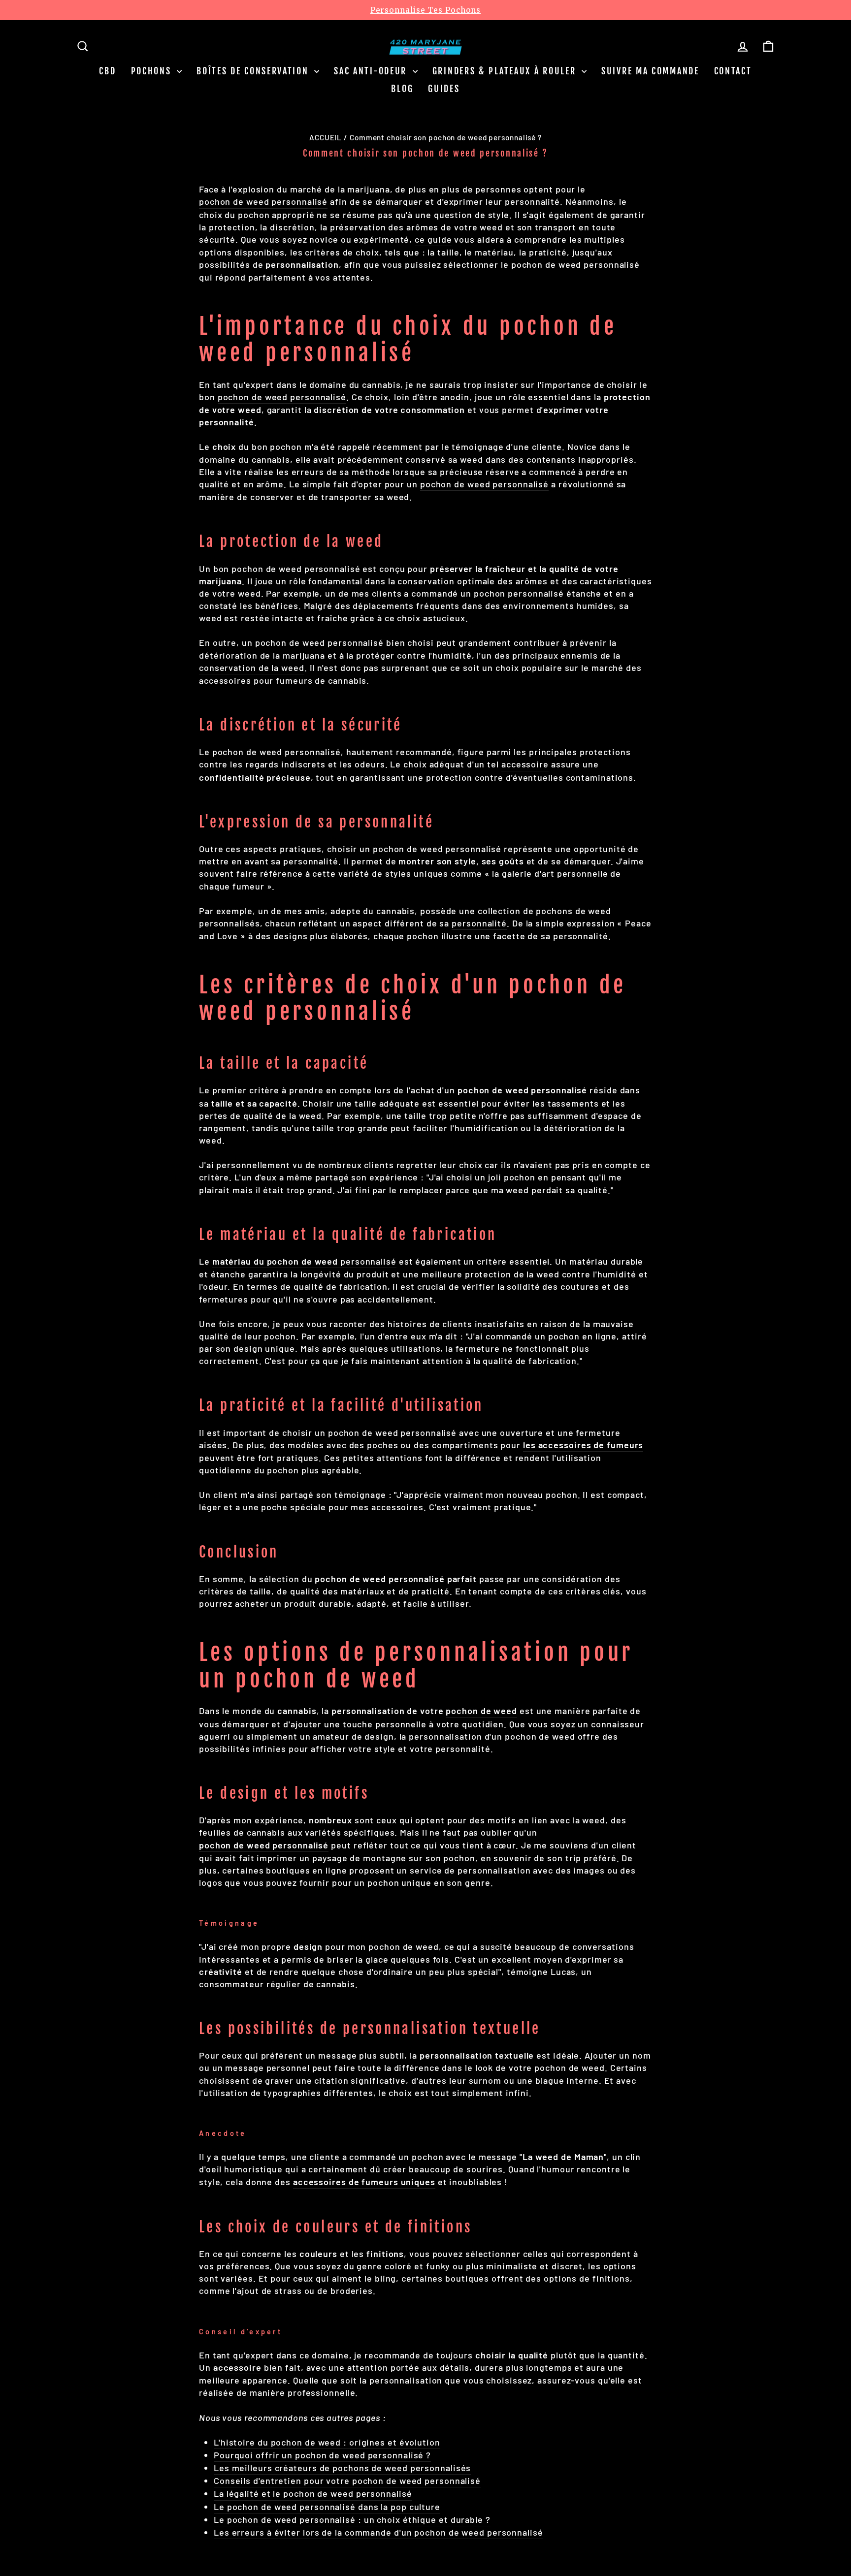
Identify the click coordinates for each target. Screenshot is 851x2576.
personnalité (479, 923)
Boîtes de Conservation (254, 71)
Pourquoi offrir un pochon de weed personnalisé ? (322, 2455)
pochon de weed (481, 1711)
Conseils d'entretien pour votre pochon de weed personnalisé (347, 2481)
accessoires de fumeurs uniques (364, 2182)
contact (733, 71)
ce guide (433, 239)
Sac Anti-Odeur (372, 71)
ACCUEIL (326, 137)
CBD (107, 71)
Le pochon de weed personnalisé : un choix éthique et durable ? (352, 2519)
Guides (444, 89)
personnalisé (304, 1261)
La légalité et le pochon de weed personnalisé (313, 2493)
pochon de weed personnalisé (263, 201)
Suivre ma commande (650, 71)
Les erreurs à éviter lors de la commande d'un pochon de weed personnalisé (378, 2532)
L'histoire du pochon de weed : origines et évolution (327, 2442)
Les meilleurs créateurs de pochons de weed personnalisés (342, 2468)
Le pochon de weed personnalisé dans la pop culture (327, 2507)
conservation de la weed (252, 668)
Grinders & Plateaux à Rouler (506, 71)
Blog (402, 89)
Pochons (153, 71)
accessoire (525, 764)
